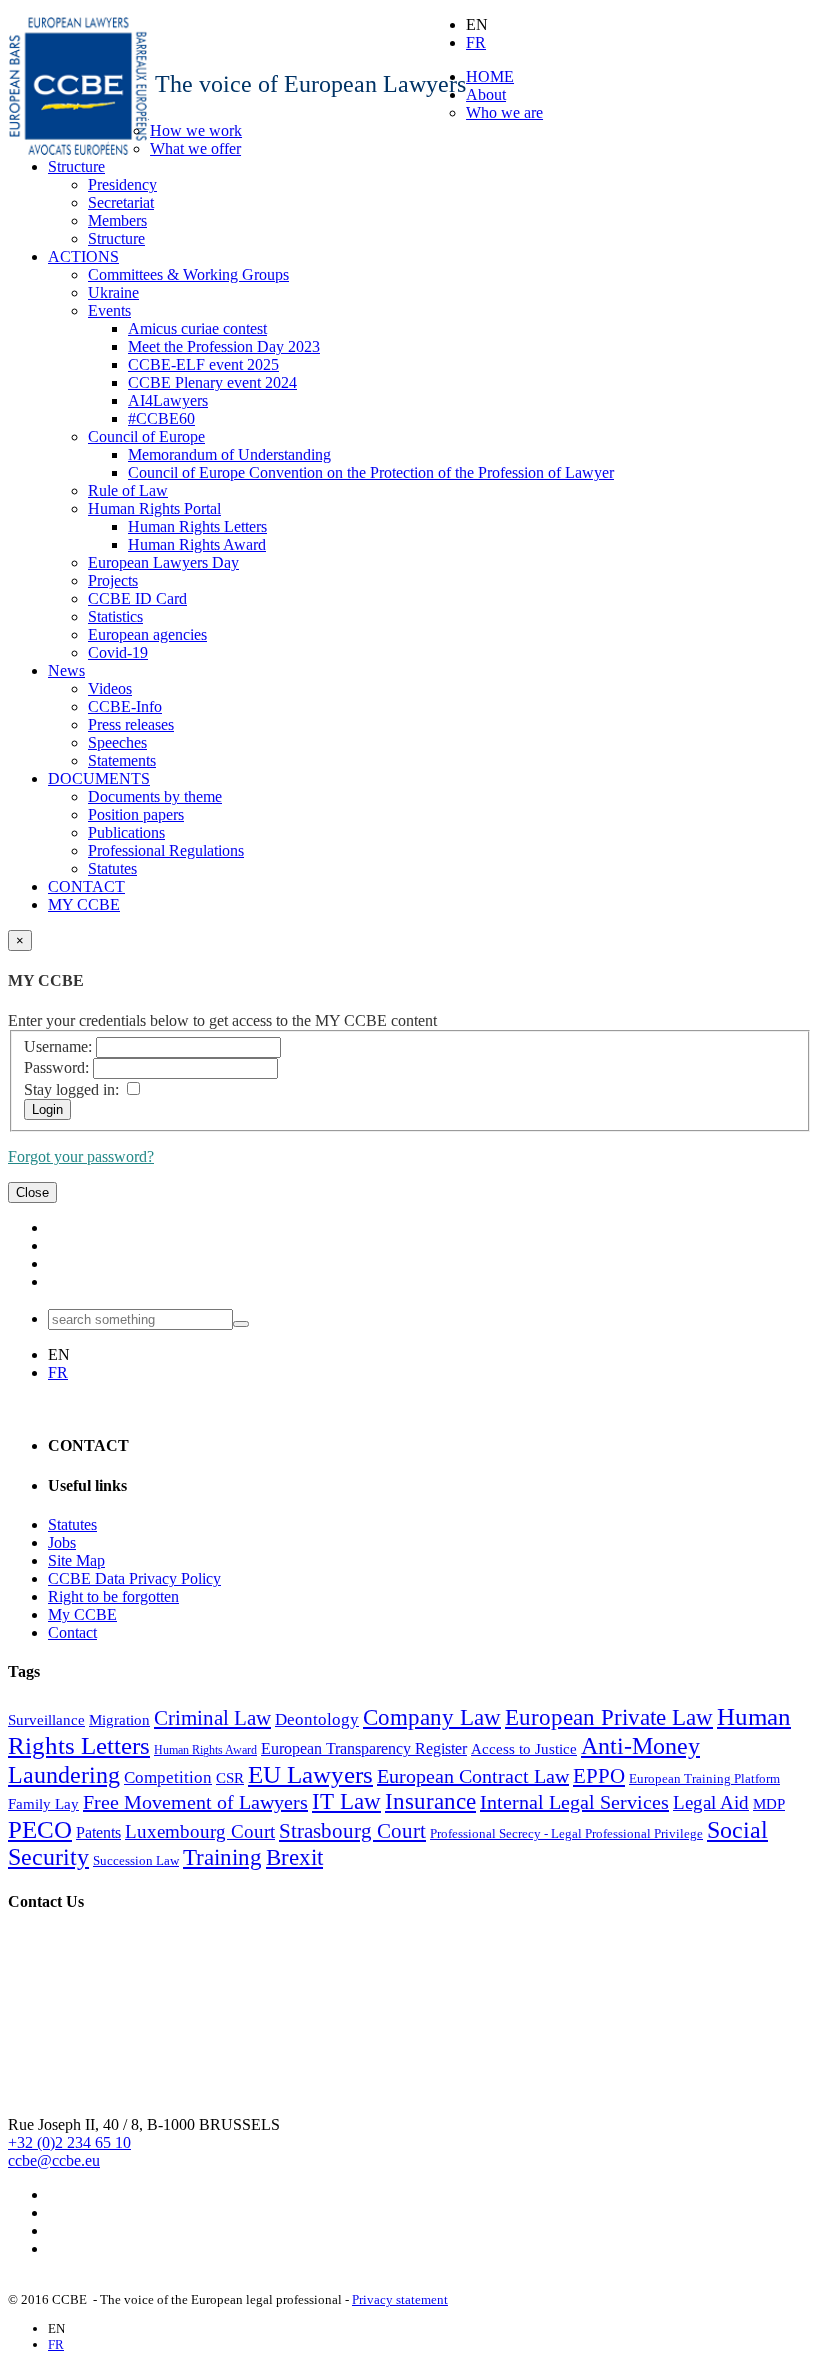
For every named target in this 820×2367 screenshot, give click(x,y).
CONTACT (86, 886)
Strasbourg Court (352, 1831)
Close (32, 1192)
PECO (40, 1829)
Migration (119, 1720)
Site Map (76, 1560)
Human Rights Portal (154, 508)
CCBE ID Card (137, 598)
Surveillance (46, 1720)
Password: (56, 1067)
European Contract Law (473, 1776)
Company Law (432, 1717)
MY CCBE (84, 904)
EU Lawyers (310, 1774)
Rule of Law (128, 490)
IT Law (346, 1801)
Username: (58, 1046)
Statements (122, 760)
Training (222, 1857)
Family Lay (43, 1804)
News (66, 670)
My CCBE (82, 1614)
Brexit (294, 1857)
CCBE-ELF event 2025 (203, 364)
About (486, 94)
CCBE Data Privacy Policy (134, 1578)
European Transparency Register (364, 1748)
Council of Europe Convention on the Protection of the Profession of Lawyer (371, 472)
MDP (769, 1804)
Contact (72, 1632)
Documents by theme (155, 796)
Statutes (112, 868)
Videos (110, 688)
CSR (230, 1778)
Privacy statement (400, 2299)
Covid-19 (118, 652)
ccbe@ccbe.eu (54, 2160)
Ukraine (113, 292)
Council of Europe (146, 436)
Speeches (117, 742)
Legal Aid (711, 1802)
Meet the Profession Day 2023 (224, 346)
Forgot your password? (81, 1156)
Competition (168, 1777)
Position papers (136, 814)
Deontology (317, 1719)
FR (476, 42)
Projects (113, 580)
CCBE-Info (125, 706)
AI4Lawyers (168, 400)
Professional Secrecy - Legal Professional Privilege (566, 1833)
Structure (76, 166)
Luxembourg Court (200, 1831)
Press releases (131, 724)
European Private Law (609, 1717)
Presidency (122, 184)
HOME (490, 76)
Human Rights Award (197, 544)
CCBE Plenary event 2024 (212, 382)
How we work (196, 130)
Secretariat (121, 202)
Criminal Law (212, 1718)
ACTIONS (83, 256)
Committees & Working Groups (188, 274)
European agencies (147, 634)
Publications (126, 832)
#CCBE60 (161, 418)
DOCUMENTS (99, 778)
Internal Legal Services (574, 1802)
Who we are (504, 112)
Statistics (115, 616)
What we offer (195, 148)
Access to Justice (524, 1749)
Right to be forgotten (113, 1596)
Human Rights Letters (197, 526)
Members (117, 220)
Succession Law (136, 1860)
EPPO (599, 1776)
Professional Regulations (166, 850)
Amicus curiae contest (197, 328)
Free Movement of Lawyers (195, 1802)
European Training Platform (704, 1778)
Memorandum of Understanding (229, 454)
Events (109, 310)
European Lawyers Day (163, 562)
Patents (98, 1832)
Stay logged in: (71, 1089)
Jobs (62, 1542)
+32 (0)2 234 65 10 (69, 2142)
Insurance (430, 1801)
